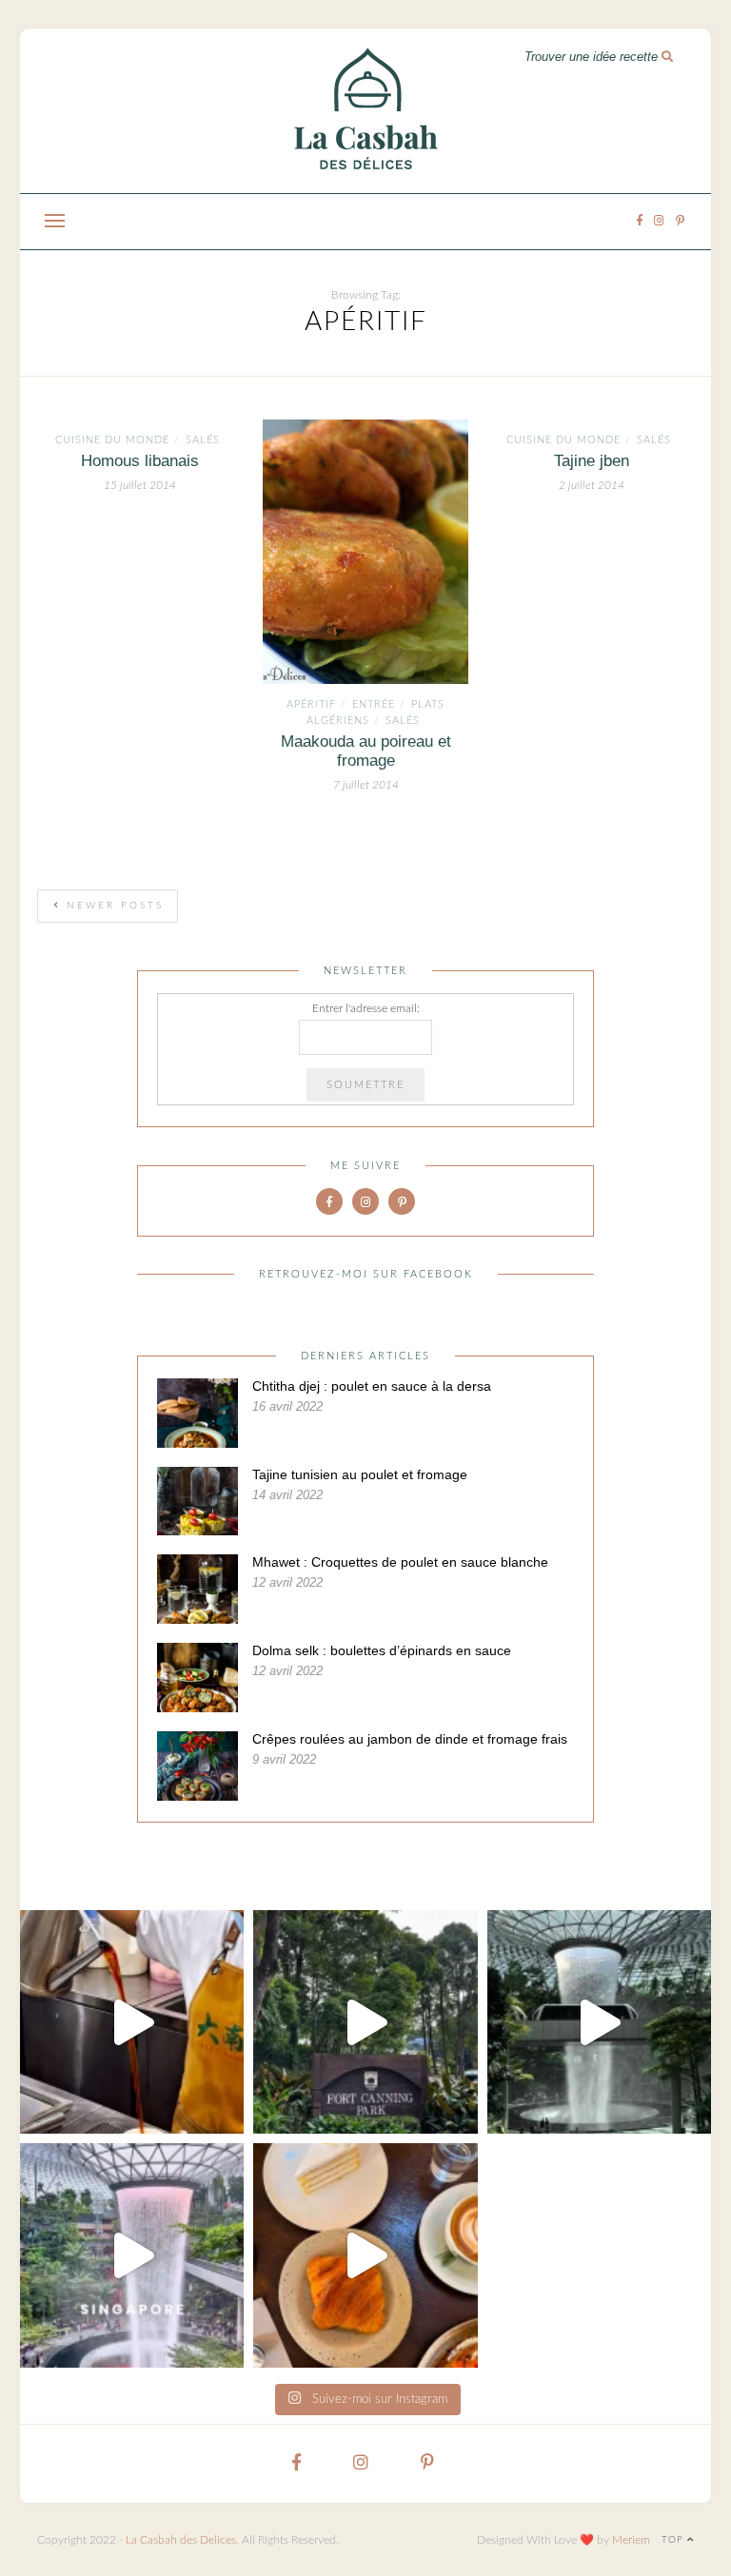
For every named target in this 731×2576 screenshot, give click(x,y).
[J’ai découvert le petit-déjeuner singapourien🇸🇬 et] (132, 2022)
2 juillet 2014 (592, 485)
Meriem (631, 2540)
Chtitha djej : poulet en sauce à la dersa (372, 1386)
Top (674, 2540)
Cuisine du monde (112, 440)
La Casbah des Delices (181, 2540)
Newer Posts (112, 906)
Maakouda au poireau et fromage (366, 751)
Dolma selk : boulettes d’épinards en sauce (382, 1650)
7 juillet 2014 (366, 785)
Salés (203, 440)
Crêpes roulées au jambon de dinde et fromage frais (410, 1739)
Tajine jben (592, 461)
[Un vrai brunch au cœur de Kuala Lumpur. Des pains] (365, 2255)
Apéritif (311, 704)
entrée (374, 704)
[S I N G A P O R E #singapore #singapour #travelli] (132, 2255)
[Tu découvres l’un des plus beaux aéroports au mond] (599, 2022)
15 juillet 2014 (140, 485)
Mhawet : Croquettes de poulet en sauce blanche (400, 1562)
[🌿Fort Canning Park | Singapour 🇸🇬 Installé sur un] (365, 2022)
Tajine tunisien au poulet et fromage (360, 1474)
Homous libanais (140, 461)
